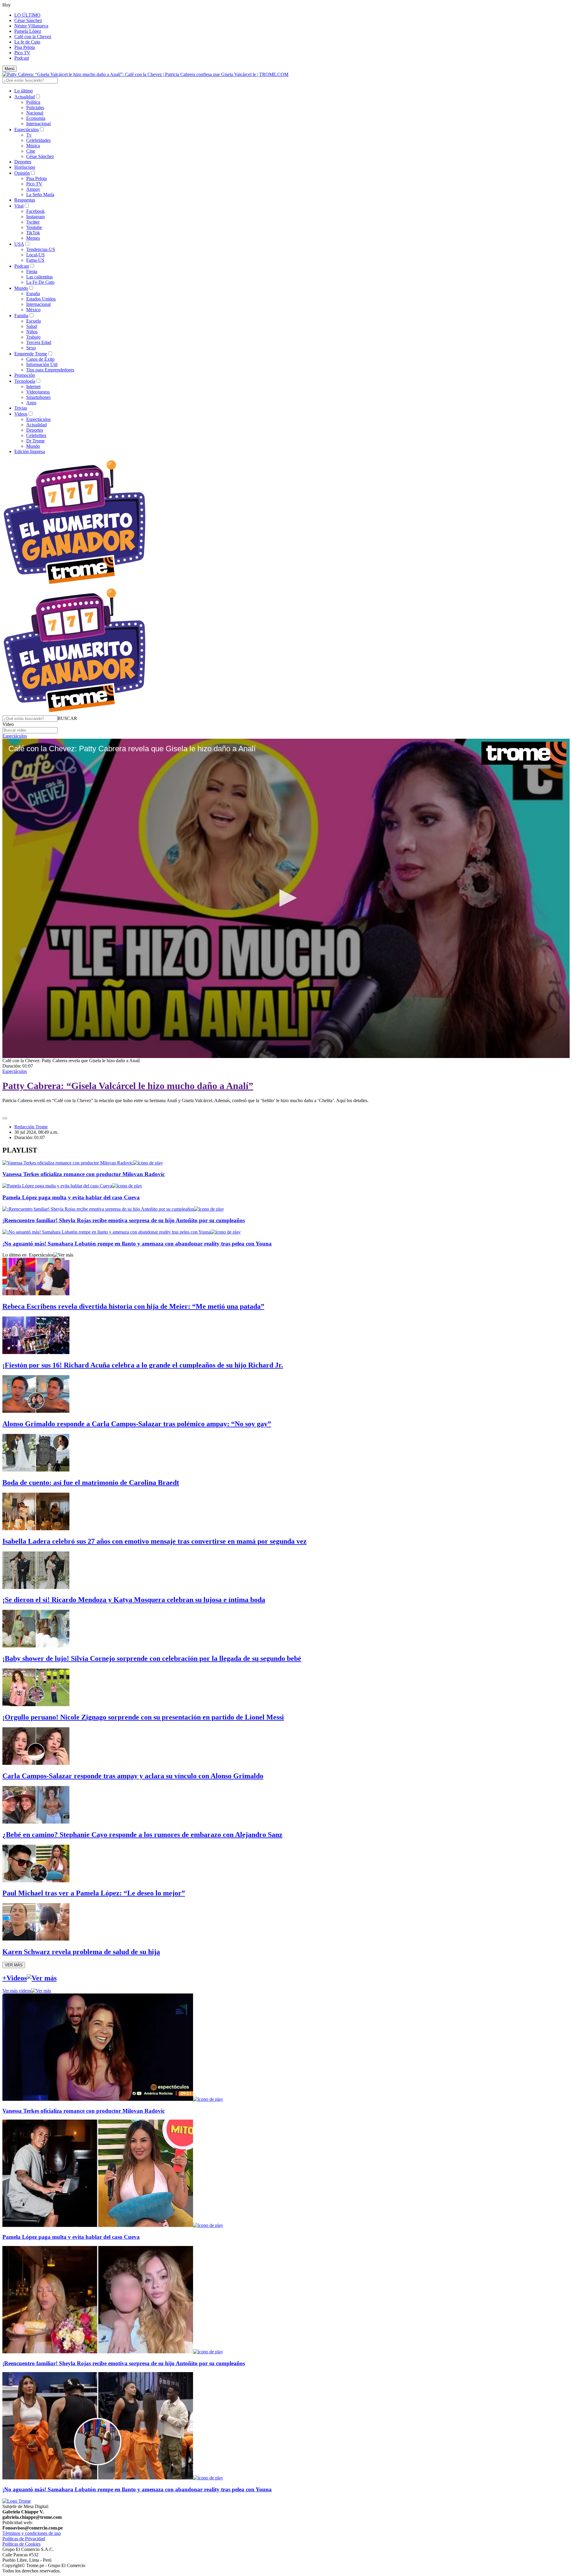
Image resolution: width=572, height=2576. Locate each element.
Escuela (34, 321)
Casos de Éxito (40, 359)
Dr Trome (35, 441)
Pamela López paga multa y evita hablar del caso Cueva (71, 1197)
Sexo (31, 348)
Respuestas (25, 200)
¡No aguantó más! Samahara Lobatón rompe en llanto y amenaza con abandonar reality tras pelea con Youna (137, 1244)
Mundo (21, 288)
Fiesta (32, 271)
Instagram (35, 217)
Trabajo (33, 337)
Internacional (38, 124)
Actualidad (25, 97)
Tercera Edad (39, 342)
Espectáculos (27, 130)
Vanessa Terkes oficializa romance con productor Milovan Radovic (84, 1174)
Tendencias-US (41, 249)
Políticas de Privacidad (24, 2539)
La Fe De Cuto (40, 282)
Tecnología (25, 381)
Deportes (23, 162)
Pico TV (22, 53)
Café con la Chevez (33, 37)
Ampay (33, 189)
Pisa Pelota (25, 47)
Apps (31, 403)
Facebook (35, 211)
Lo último (24, 91)
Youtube (34, 227)
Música (33, 146)
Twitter (33, 222)
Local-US (35, 255)
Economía (36, 118)
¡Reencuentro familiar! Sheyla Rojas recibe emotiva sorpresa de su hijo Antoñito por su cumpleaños (124, 1220)
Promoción (25, 375)
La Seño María (40, 195)
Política (33, 102)
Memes (33, 238)
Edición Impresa (30, 451)
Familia (21, 316)
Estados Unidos (41, 299)
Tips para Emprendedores (50, 370)
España (33, 293)
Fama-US (35, 260)
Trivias (21, 408)
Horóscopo (25, 167)
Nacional (35, 113)
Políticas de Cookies (21, 2544)
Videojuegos (38, 392)
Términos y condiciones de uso (32, 2533)
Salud (32, 326)
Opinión (22, 173)
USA (19, 244)
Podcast (22, 58)
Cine (31, 151)
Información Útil (42, 364)
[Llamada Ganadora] (75, 584)
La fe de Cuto (27, 42)
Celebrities (36, 435)
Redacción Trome (31, 1127)
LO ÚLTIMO (27, 15)
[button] (67, 718)
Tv (29, 135)
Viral (19, 206)
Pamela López (28, 31)
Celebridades (38, 140)
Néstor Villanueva (31, 26)
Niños (32, 332)
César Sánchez (28, 20)
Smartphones (38, 397)
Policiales (35, 107)
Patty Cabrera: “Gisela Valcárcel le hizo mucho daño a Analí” (128, 1086)
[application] (286, 898)
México (33, 310)
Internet (33, 387)
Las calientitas (39, 277)
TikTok (33, 233)
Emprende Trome (31, 354)
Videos (21, 414)
